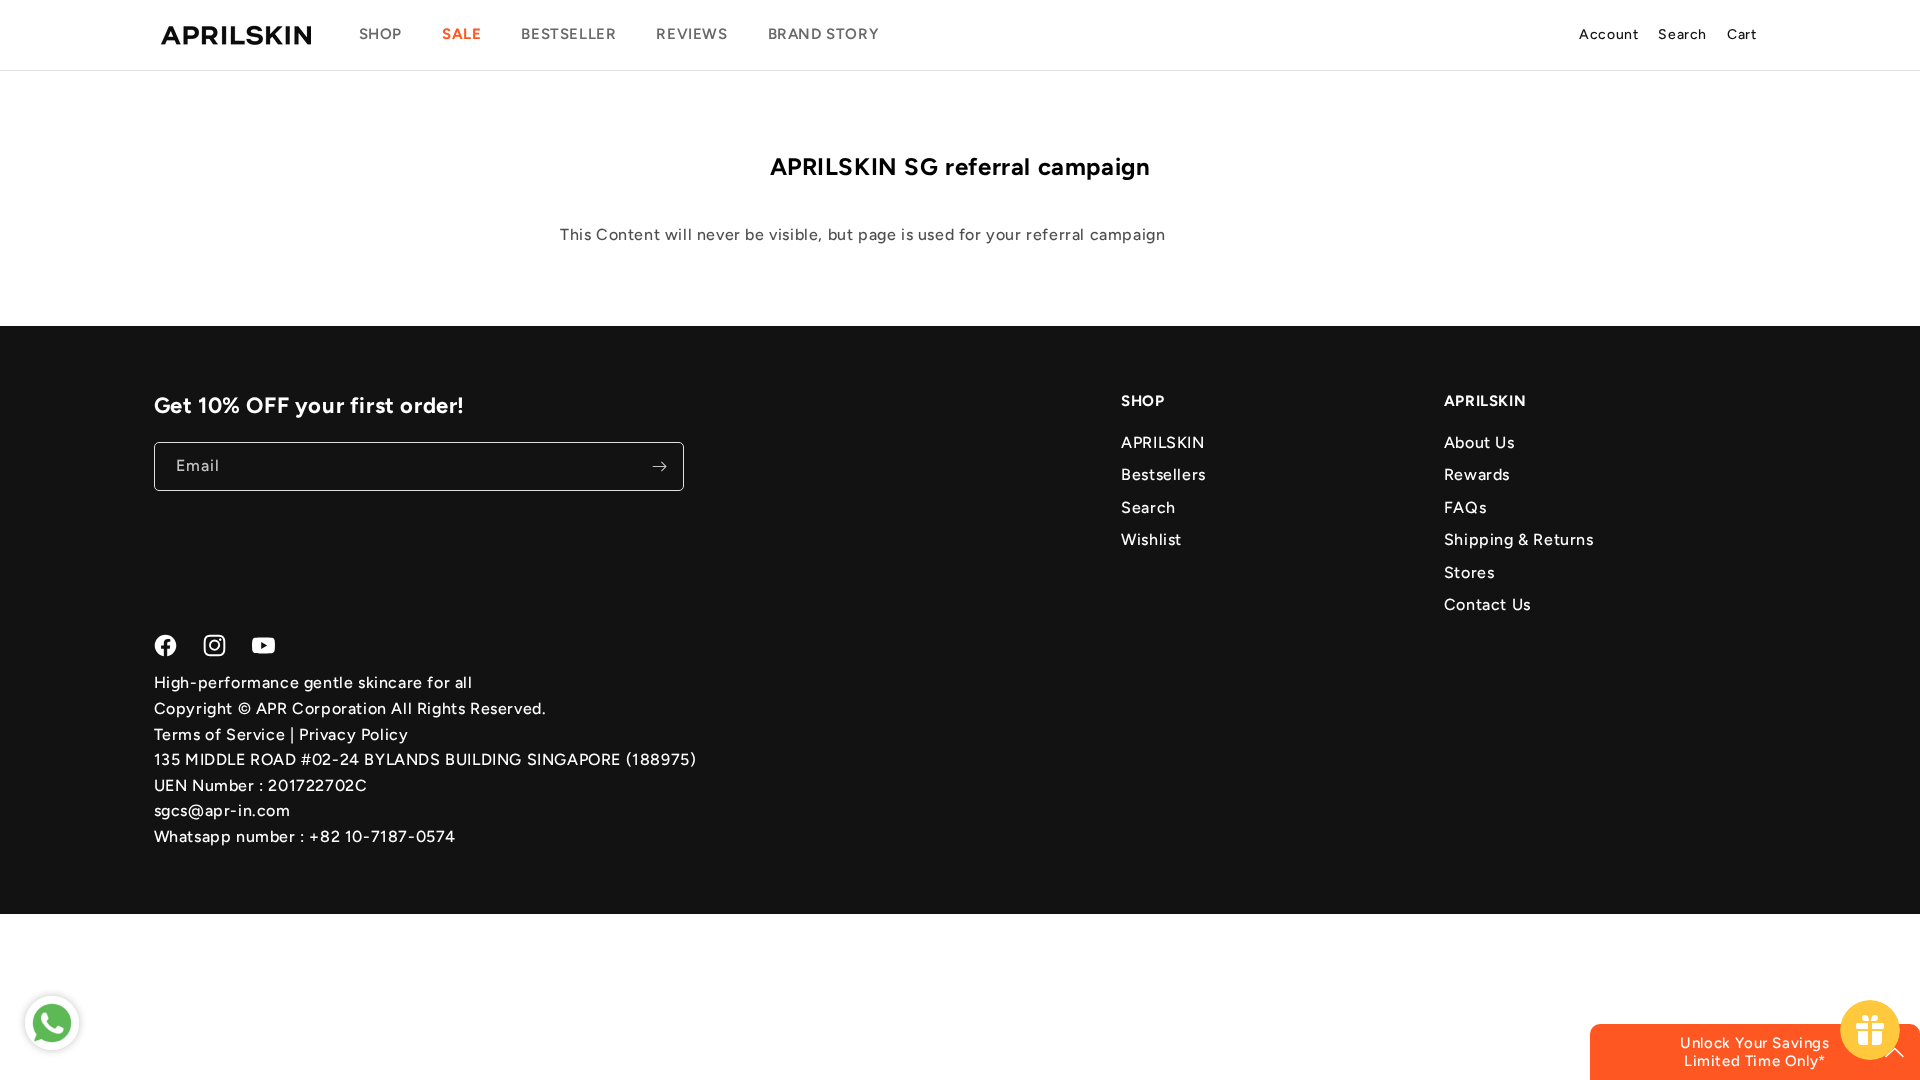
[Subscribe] (660, 466)
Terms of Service (220, 734)
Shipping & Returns (1519, 539)
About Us (1479, 442)
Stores (1469, 572)
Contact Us (1487, 604)
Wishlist (1151, 539)
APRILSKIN (1162, 442)
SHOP (380, 34)
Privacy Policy (353, 734)
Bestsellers (1163, 474)
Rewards (1477, 474)
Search (1148, 507)
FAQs (1465, 507)
